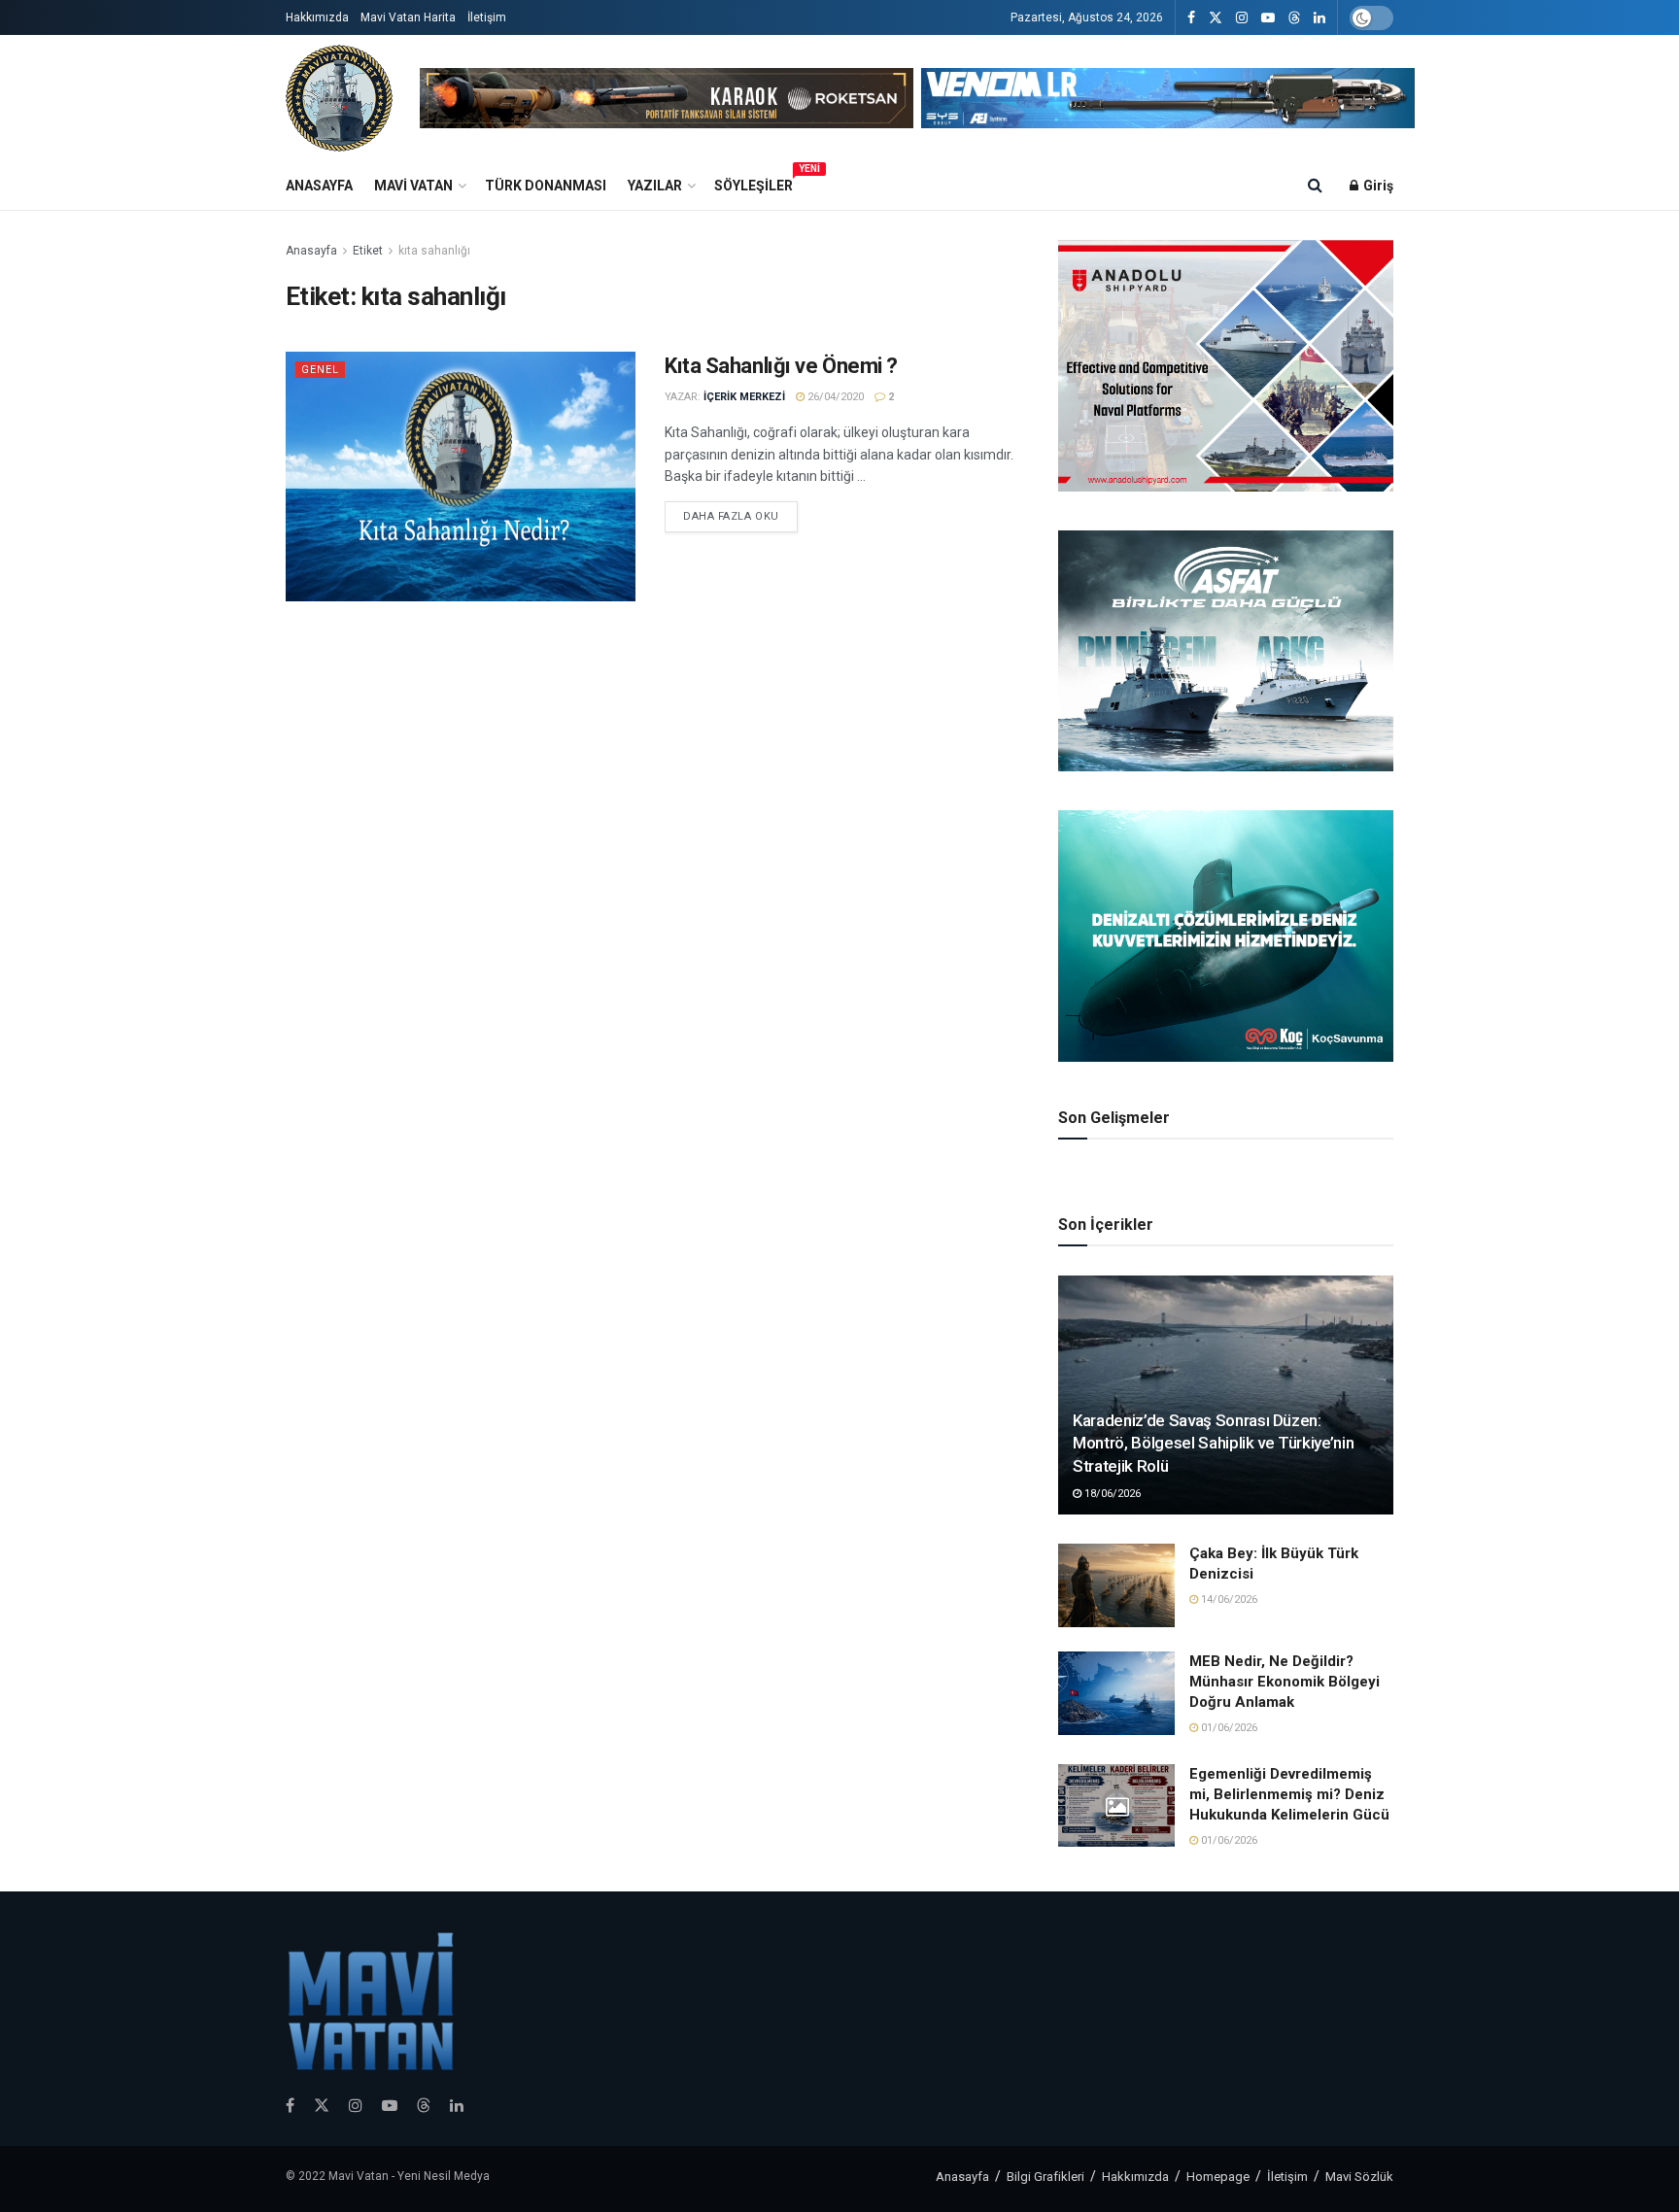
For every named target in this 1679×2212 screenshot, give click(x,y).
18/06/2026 (1111, 1494)
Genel (320, 370)
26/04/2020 (834, 397)
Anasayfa (319, 186)
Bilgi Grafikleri (1045, 2177)
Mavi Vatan (413, 186)
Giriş (1377, 186)
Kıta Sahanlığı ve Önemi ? (781, 366)
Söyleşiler (754, 183)
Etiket (368, 251)
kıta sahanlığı (434, 251)
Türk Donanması (546, 186)
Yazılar (655, 186)
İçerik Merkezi (744, 397)
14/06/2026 (1228, 1599)
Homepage (1218, 2177)
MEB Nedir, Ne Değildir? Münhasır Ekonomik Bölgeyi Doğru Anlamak (1285, 1682)
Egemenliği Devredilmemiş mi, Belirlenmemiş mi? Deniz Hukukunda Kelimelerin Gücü (1289, 1794)
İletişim (487, 17)
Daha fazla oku (731, 516)
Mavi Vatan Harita (408, 17)
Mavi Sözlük (1359, 2177)
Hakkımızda (317, 17)
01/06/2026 (1228, 1728)
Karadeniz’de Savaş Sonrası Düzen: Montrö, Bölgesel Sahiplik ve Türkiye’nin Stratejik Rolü (1213, 1444)
